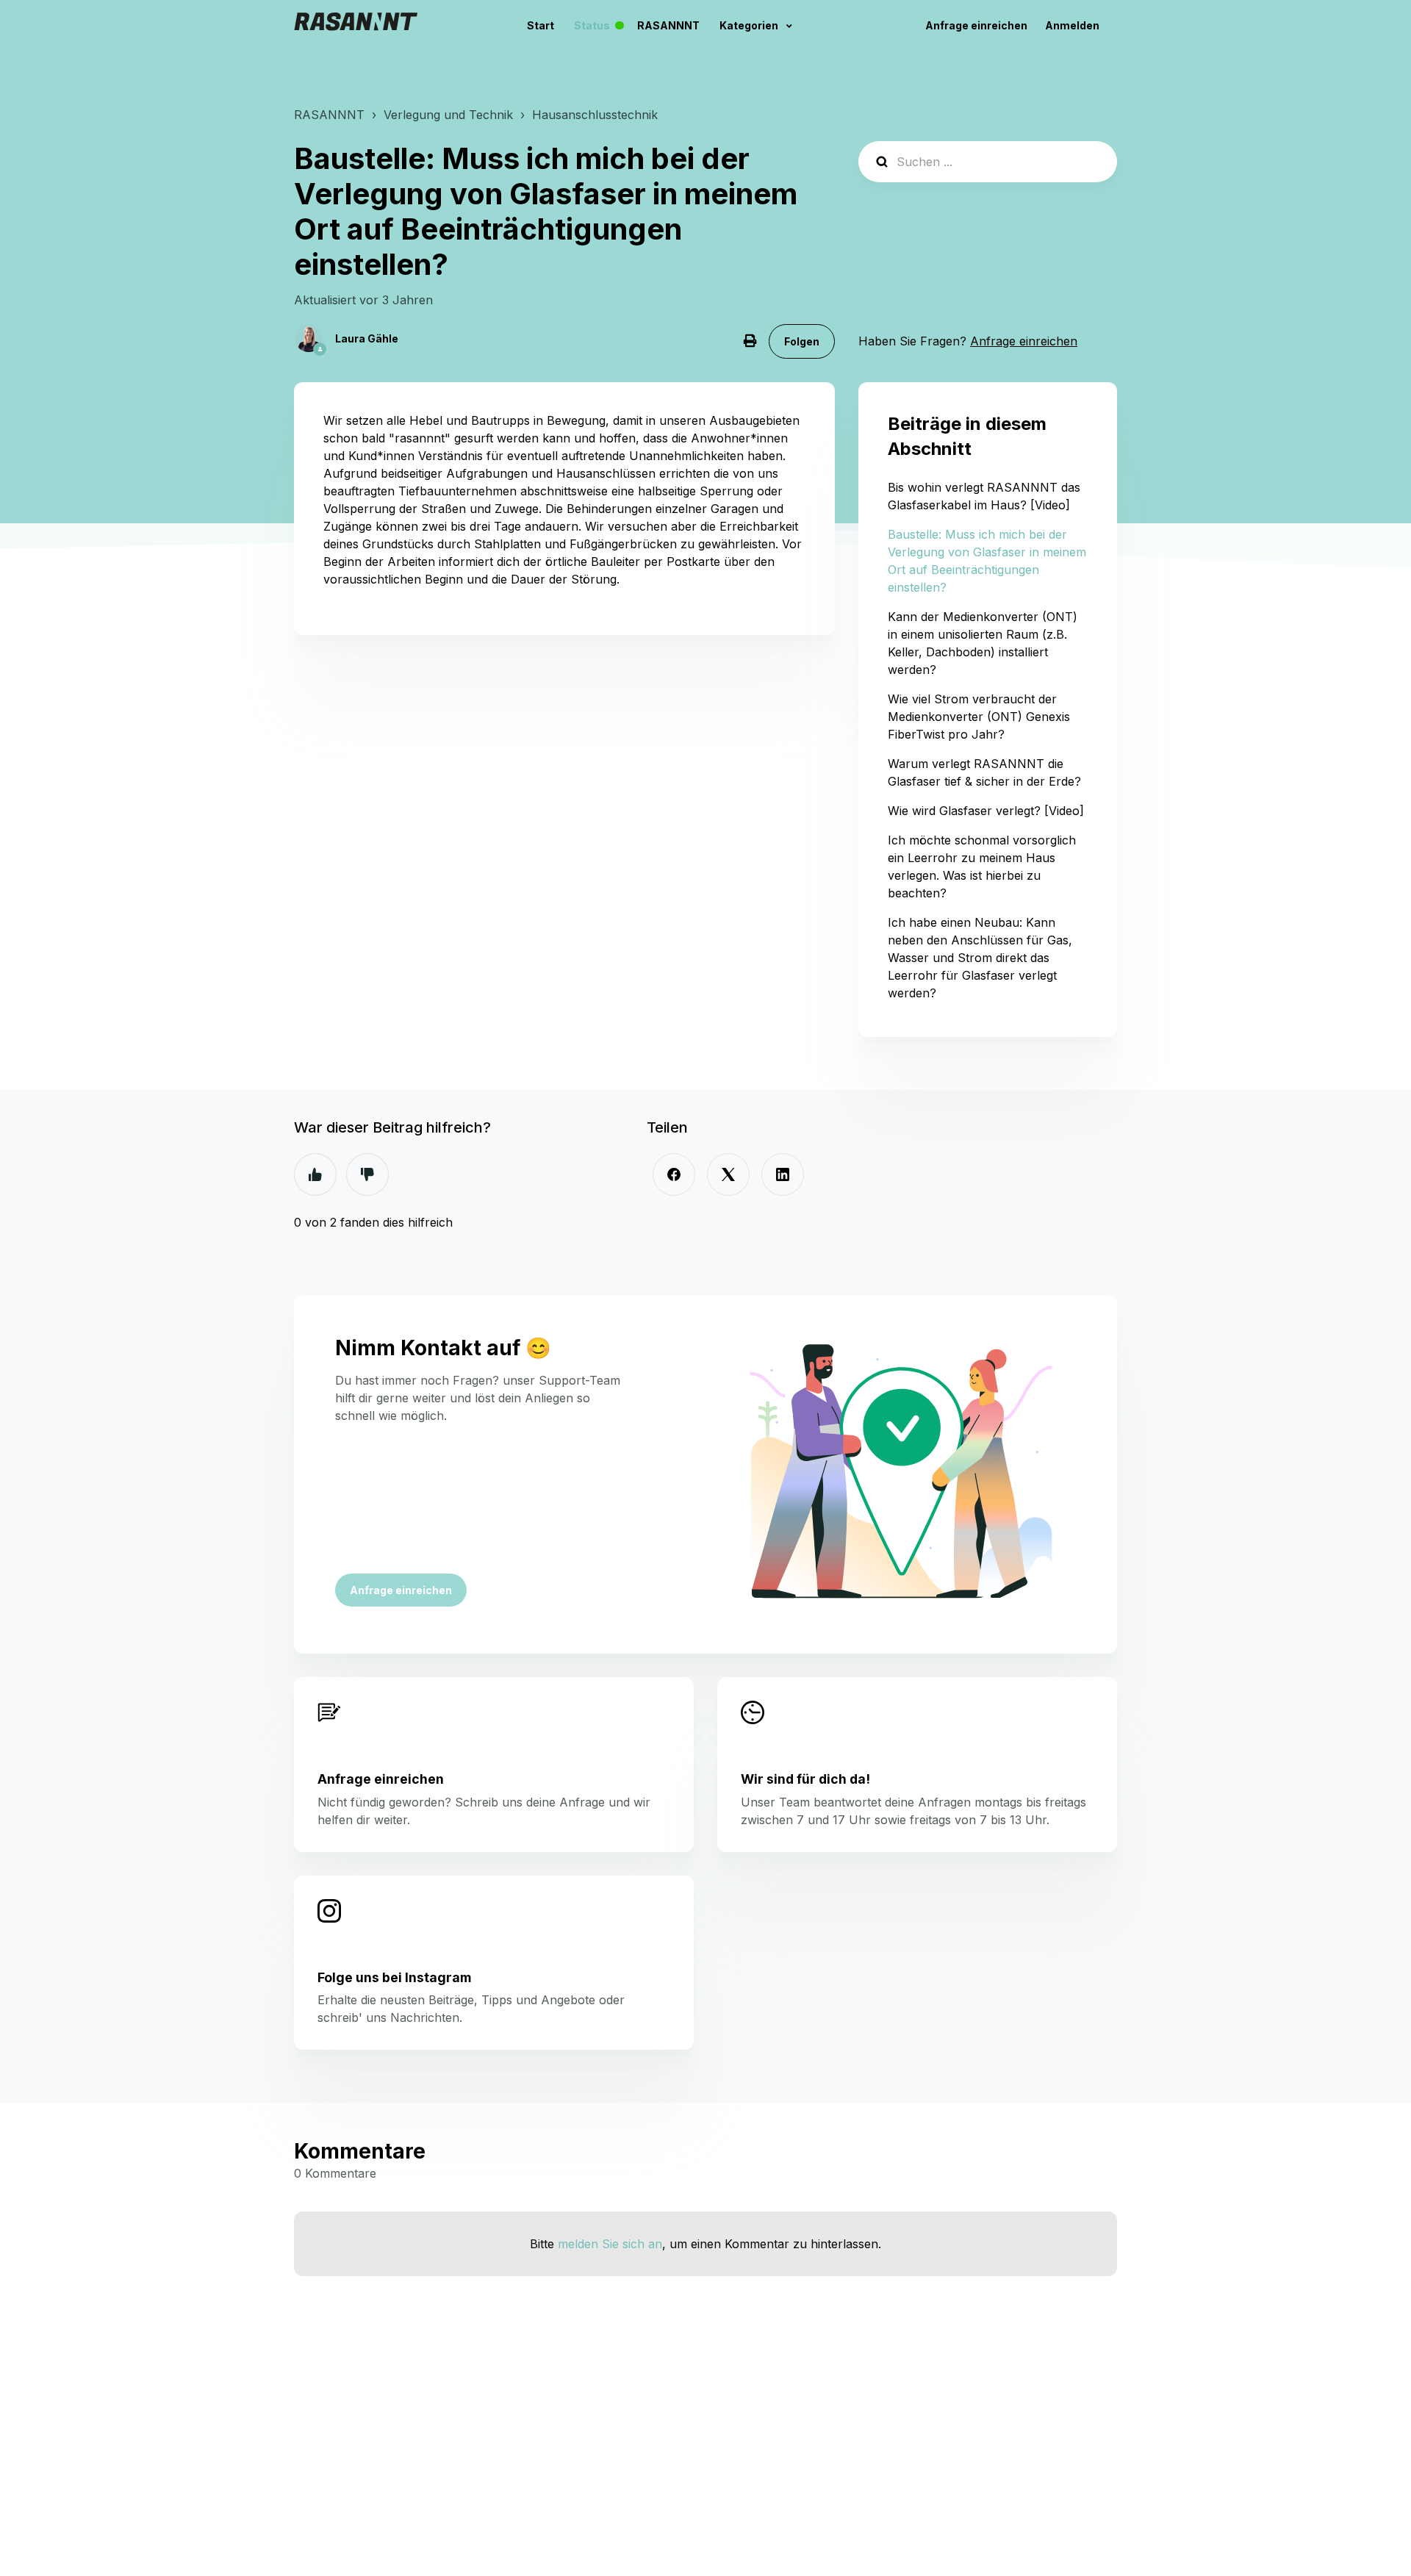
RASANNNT (668, 25)
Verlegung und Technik (448, 115)
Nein (367, 1174)
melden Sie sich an (610, 2244)
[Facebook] (674, 1174)
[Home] (356, 25)
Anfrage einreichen (976, 25)
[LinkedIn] (783, 1174)
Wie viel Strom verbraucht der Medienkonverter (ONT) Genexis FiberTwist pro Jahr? (979, 717)
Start (541, 25)
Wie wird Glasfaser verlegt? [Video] (986, 811)
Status (603, 26)
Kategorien (750, 25)
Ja (315, 1174)
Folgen (802, 341)
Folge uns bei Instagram (394, 1977)
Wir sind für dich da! (805, 1779)
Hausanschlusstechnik (595, 115)
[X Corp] (728, 1174)
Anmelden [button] (1072, 25)
